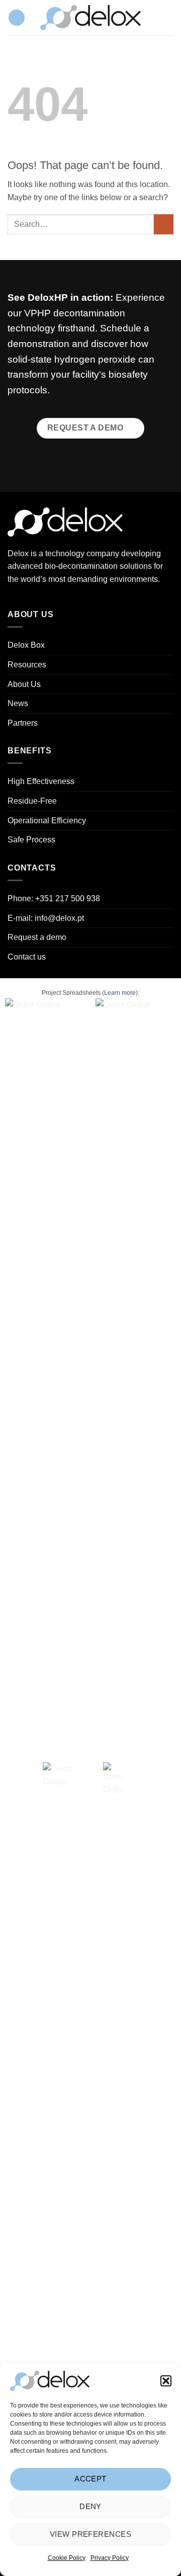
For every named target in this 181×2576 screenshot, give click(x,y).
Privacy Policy (110, 2558)
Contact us (27, 957)
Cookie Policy (67, 2558)
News (18, 703)
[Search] (170, 18)
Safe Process (31, 840)
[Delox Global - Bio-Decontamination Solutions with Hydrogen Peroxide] (90, 18)
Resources (27, 665)
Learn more (120, 993)
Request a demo (37, 937)
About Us (24, 684)
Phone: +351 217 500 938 (54, 898)
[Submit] (164, 224)
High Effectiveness (41, 781)
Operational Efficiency (47, 821)
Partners (23, 723)
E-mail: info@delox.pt (46, 918)
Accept (90, 2479)
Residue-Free (32, 801)
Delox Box (26, 645)
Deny (90, 2506)
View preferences (90, 2534)
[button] (166, 2381)
